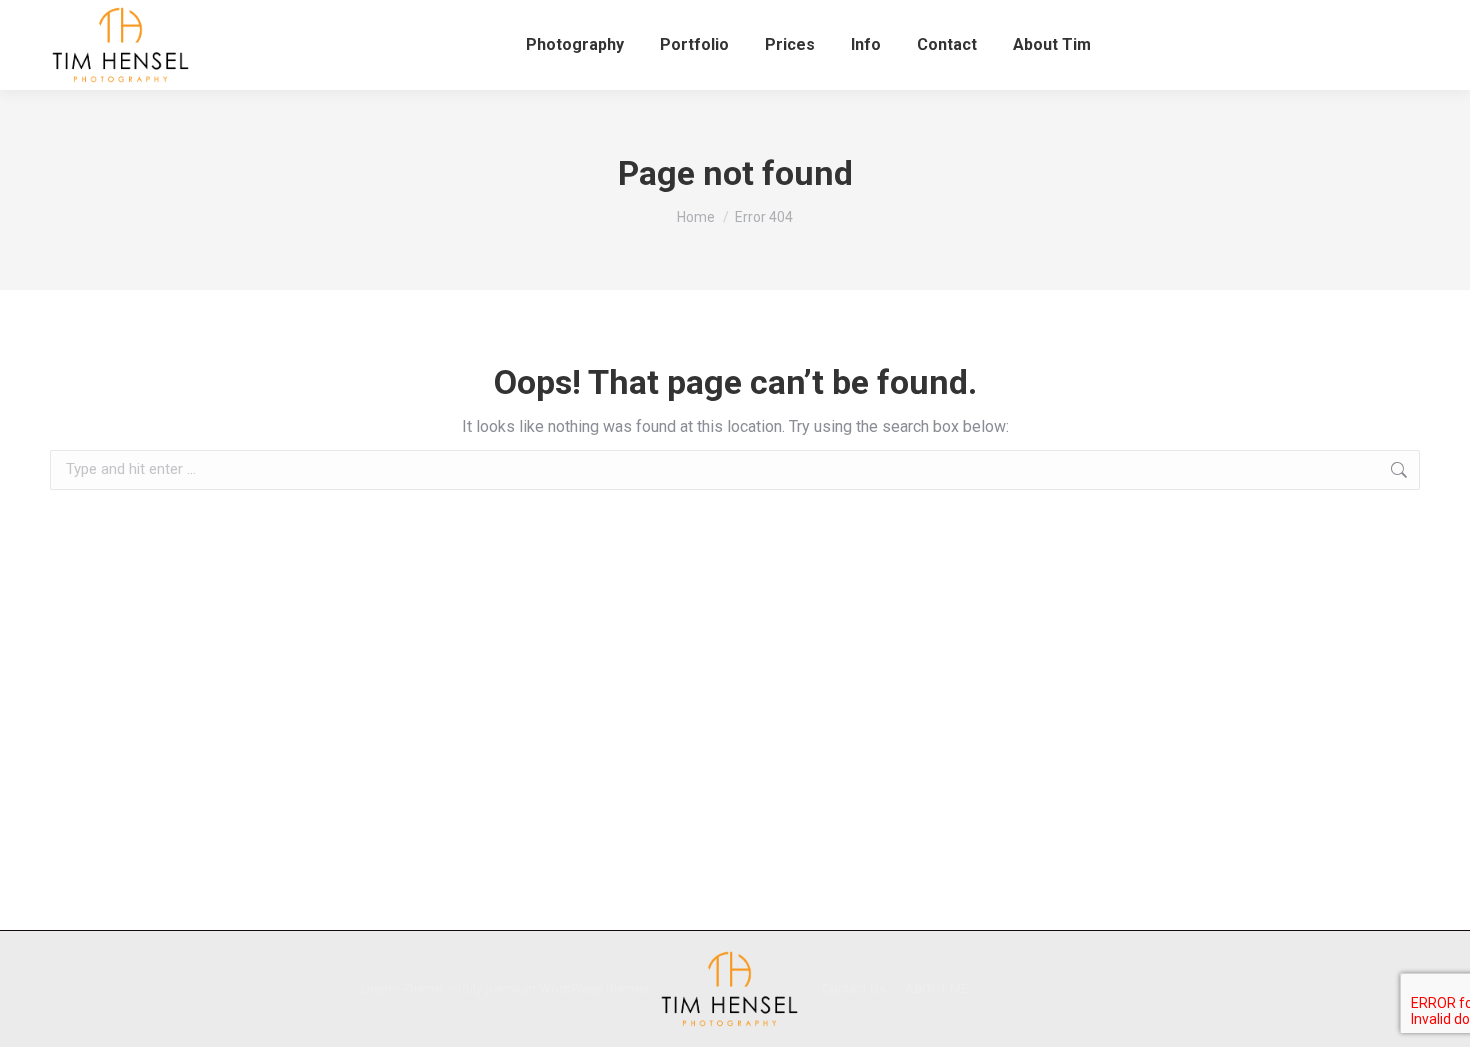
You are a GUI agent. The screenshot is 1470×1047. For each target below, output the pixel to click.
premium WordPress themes (567, 988)
